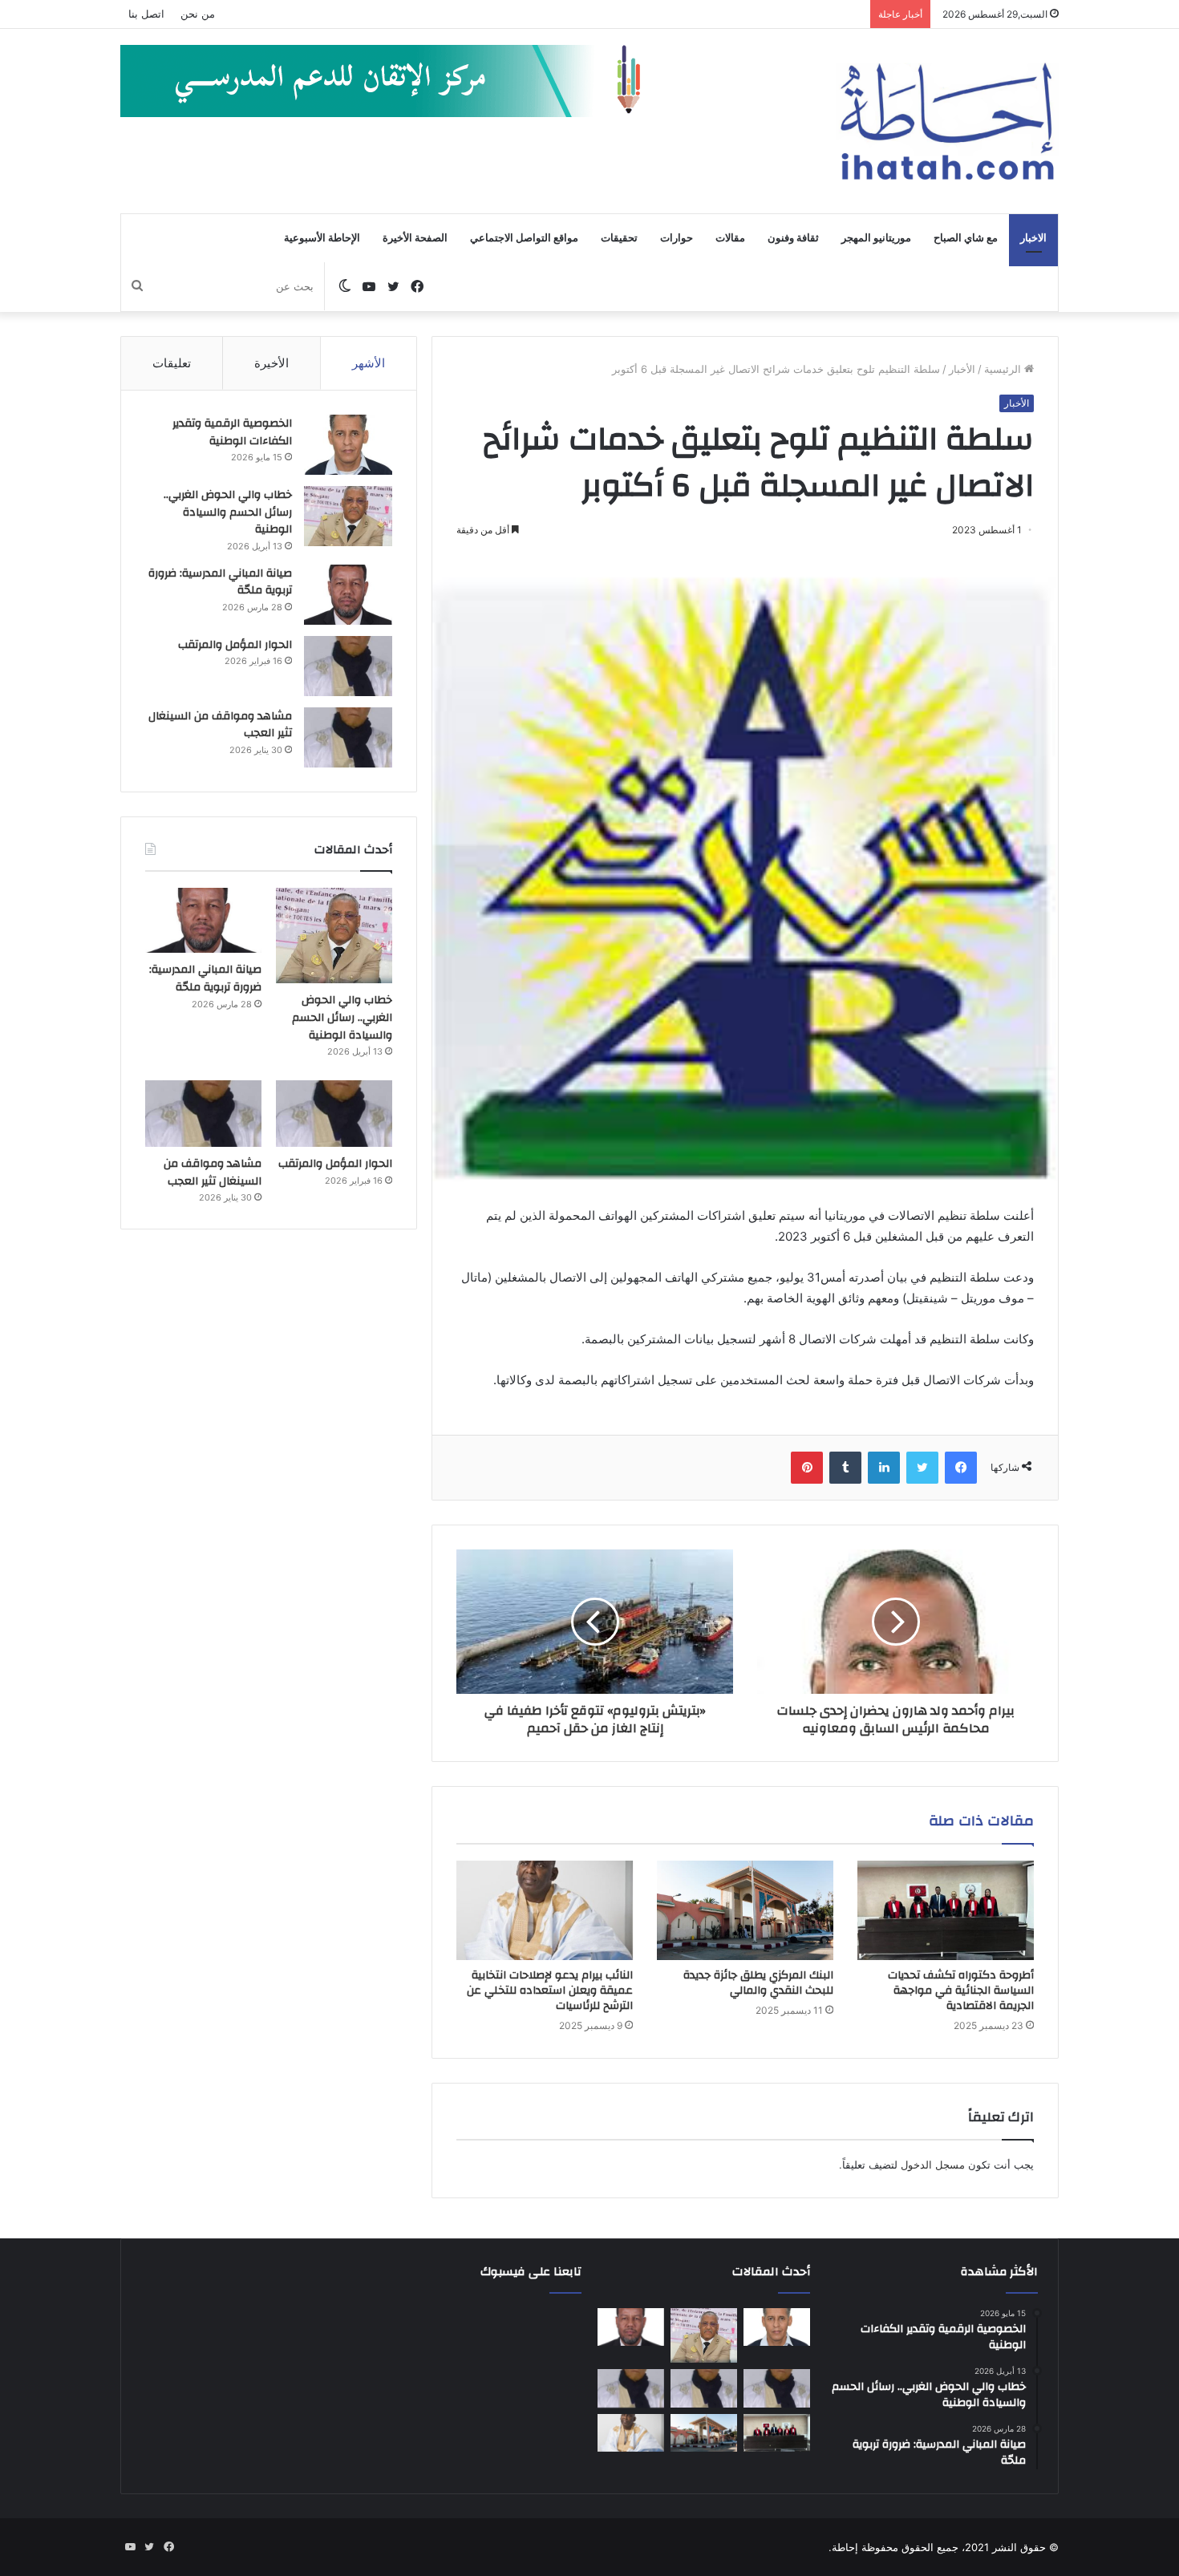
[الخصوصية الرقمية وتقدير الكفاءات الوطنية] (348, 445)
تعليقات (172, 363)
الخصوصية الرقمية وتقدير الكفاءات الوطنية (232, 432)
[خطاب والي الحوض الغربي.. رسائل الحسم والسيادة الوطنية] (348, 516)
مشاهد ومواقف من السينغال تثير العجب (220, 725)
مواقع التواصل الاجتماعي (524, 238)
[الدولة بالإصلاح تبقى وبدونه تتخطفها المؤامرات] (631, 2388)
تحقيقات (619, 238)
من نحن (198, 14)
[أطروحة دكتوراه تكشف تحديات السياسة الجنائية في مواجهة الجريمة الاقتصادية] (946, 1910)
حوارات (677, 238)
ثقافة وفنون (793, 238)
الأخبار (962, 369)
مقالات (730, 238)
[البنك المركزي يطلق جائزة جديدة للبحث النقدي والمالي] (745, 1910)
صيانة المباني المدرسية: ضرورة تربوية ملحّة (220, 582)
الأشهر (369, 363)
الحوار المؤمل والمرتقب (235, 645)
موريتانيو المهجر (876, 238)
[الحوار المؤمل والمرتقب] (348, 666)
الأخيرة (271, 363)
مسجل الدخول (933, 2165)
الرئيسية (1004, 369)
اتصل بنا (146, 14)
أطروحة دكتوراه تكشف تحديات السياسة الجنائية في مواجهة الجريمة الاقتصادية (961, 1991)
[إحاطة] (947, 121)
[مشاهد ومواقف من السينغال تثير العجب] (348, 737)
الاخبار (1033, 238)
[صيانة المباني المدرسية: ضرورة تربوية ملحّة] (348, 595)
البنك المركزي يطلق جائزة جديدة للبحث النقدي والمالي (758, 1983)
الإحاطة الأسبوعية (322, 238)
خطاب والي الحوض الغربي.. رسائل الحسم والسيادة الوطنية (228, 512)
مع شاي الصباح (966, 238)
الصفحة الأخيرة (415, 238)
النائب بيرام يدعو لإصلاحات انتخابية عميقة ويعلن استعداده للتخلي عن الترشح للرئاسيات (550, 1991)
